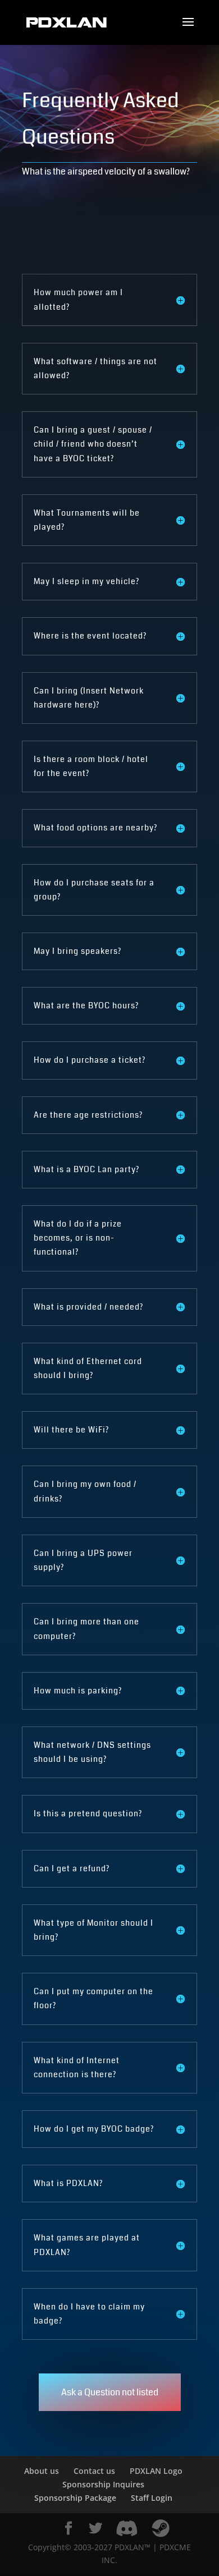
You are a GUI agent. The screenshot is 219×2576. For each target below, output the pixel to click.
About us (42, 2471)
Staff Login (152, 2498)
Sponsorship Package (75, 2498)
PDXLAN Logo (156, 2471)
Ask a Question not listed (110, 2392)
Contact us (94, 2471)
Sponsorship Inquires (103, 2484)
